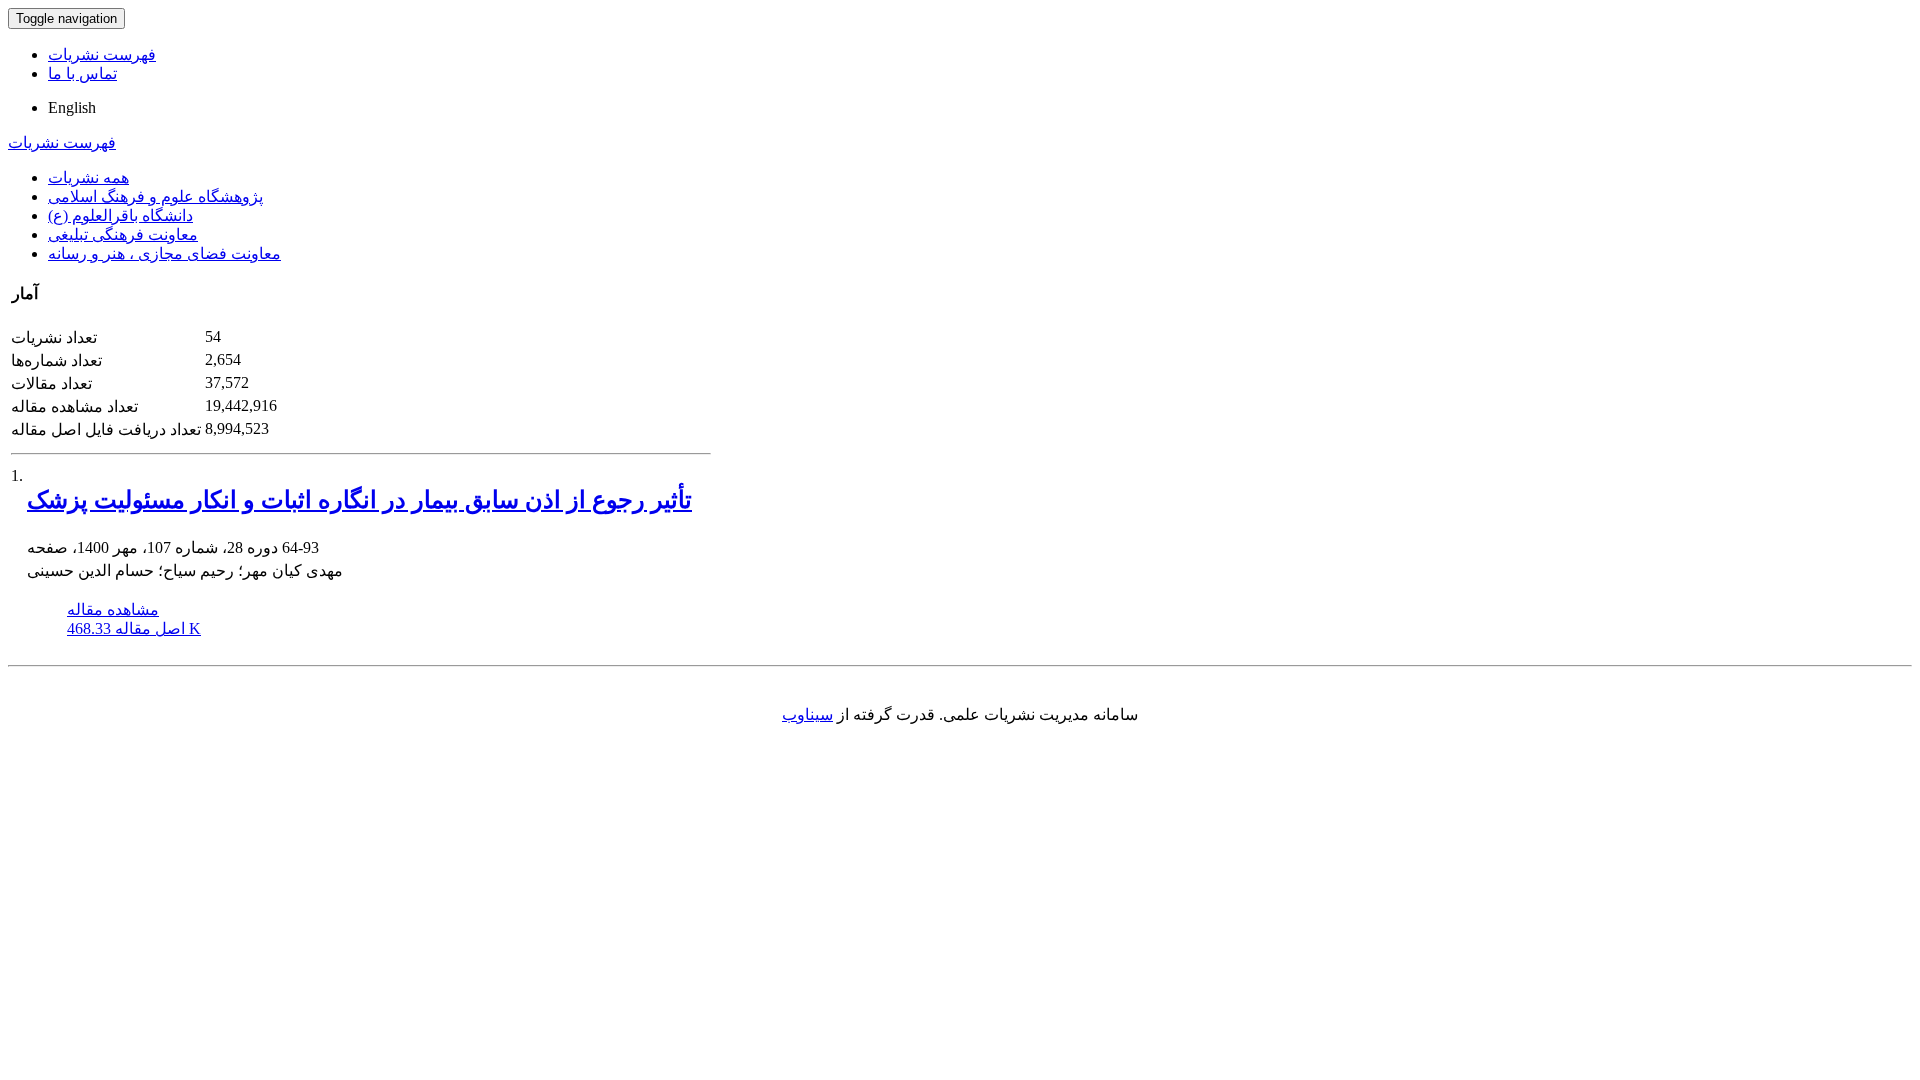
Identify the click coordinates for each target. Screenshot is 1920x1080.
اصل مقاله (134, 628)
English (72, 107)
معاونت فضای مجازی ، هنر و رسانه (164, 253)
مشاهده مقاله (113, 609)
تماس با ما (82, 73)
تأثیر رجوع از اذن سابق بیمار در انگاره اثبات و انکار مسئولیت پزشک (359, 500)
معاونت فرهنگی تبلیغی (123, 234)
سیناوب (807, 714)
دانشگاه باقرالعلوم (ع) (120, 215)
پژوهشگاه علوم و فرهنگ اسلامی (155, 196)
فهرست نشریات (102, 54)
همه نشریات (88, 177)
